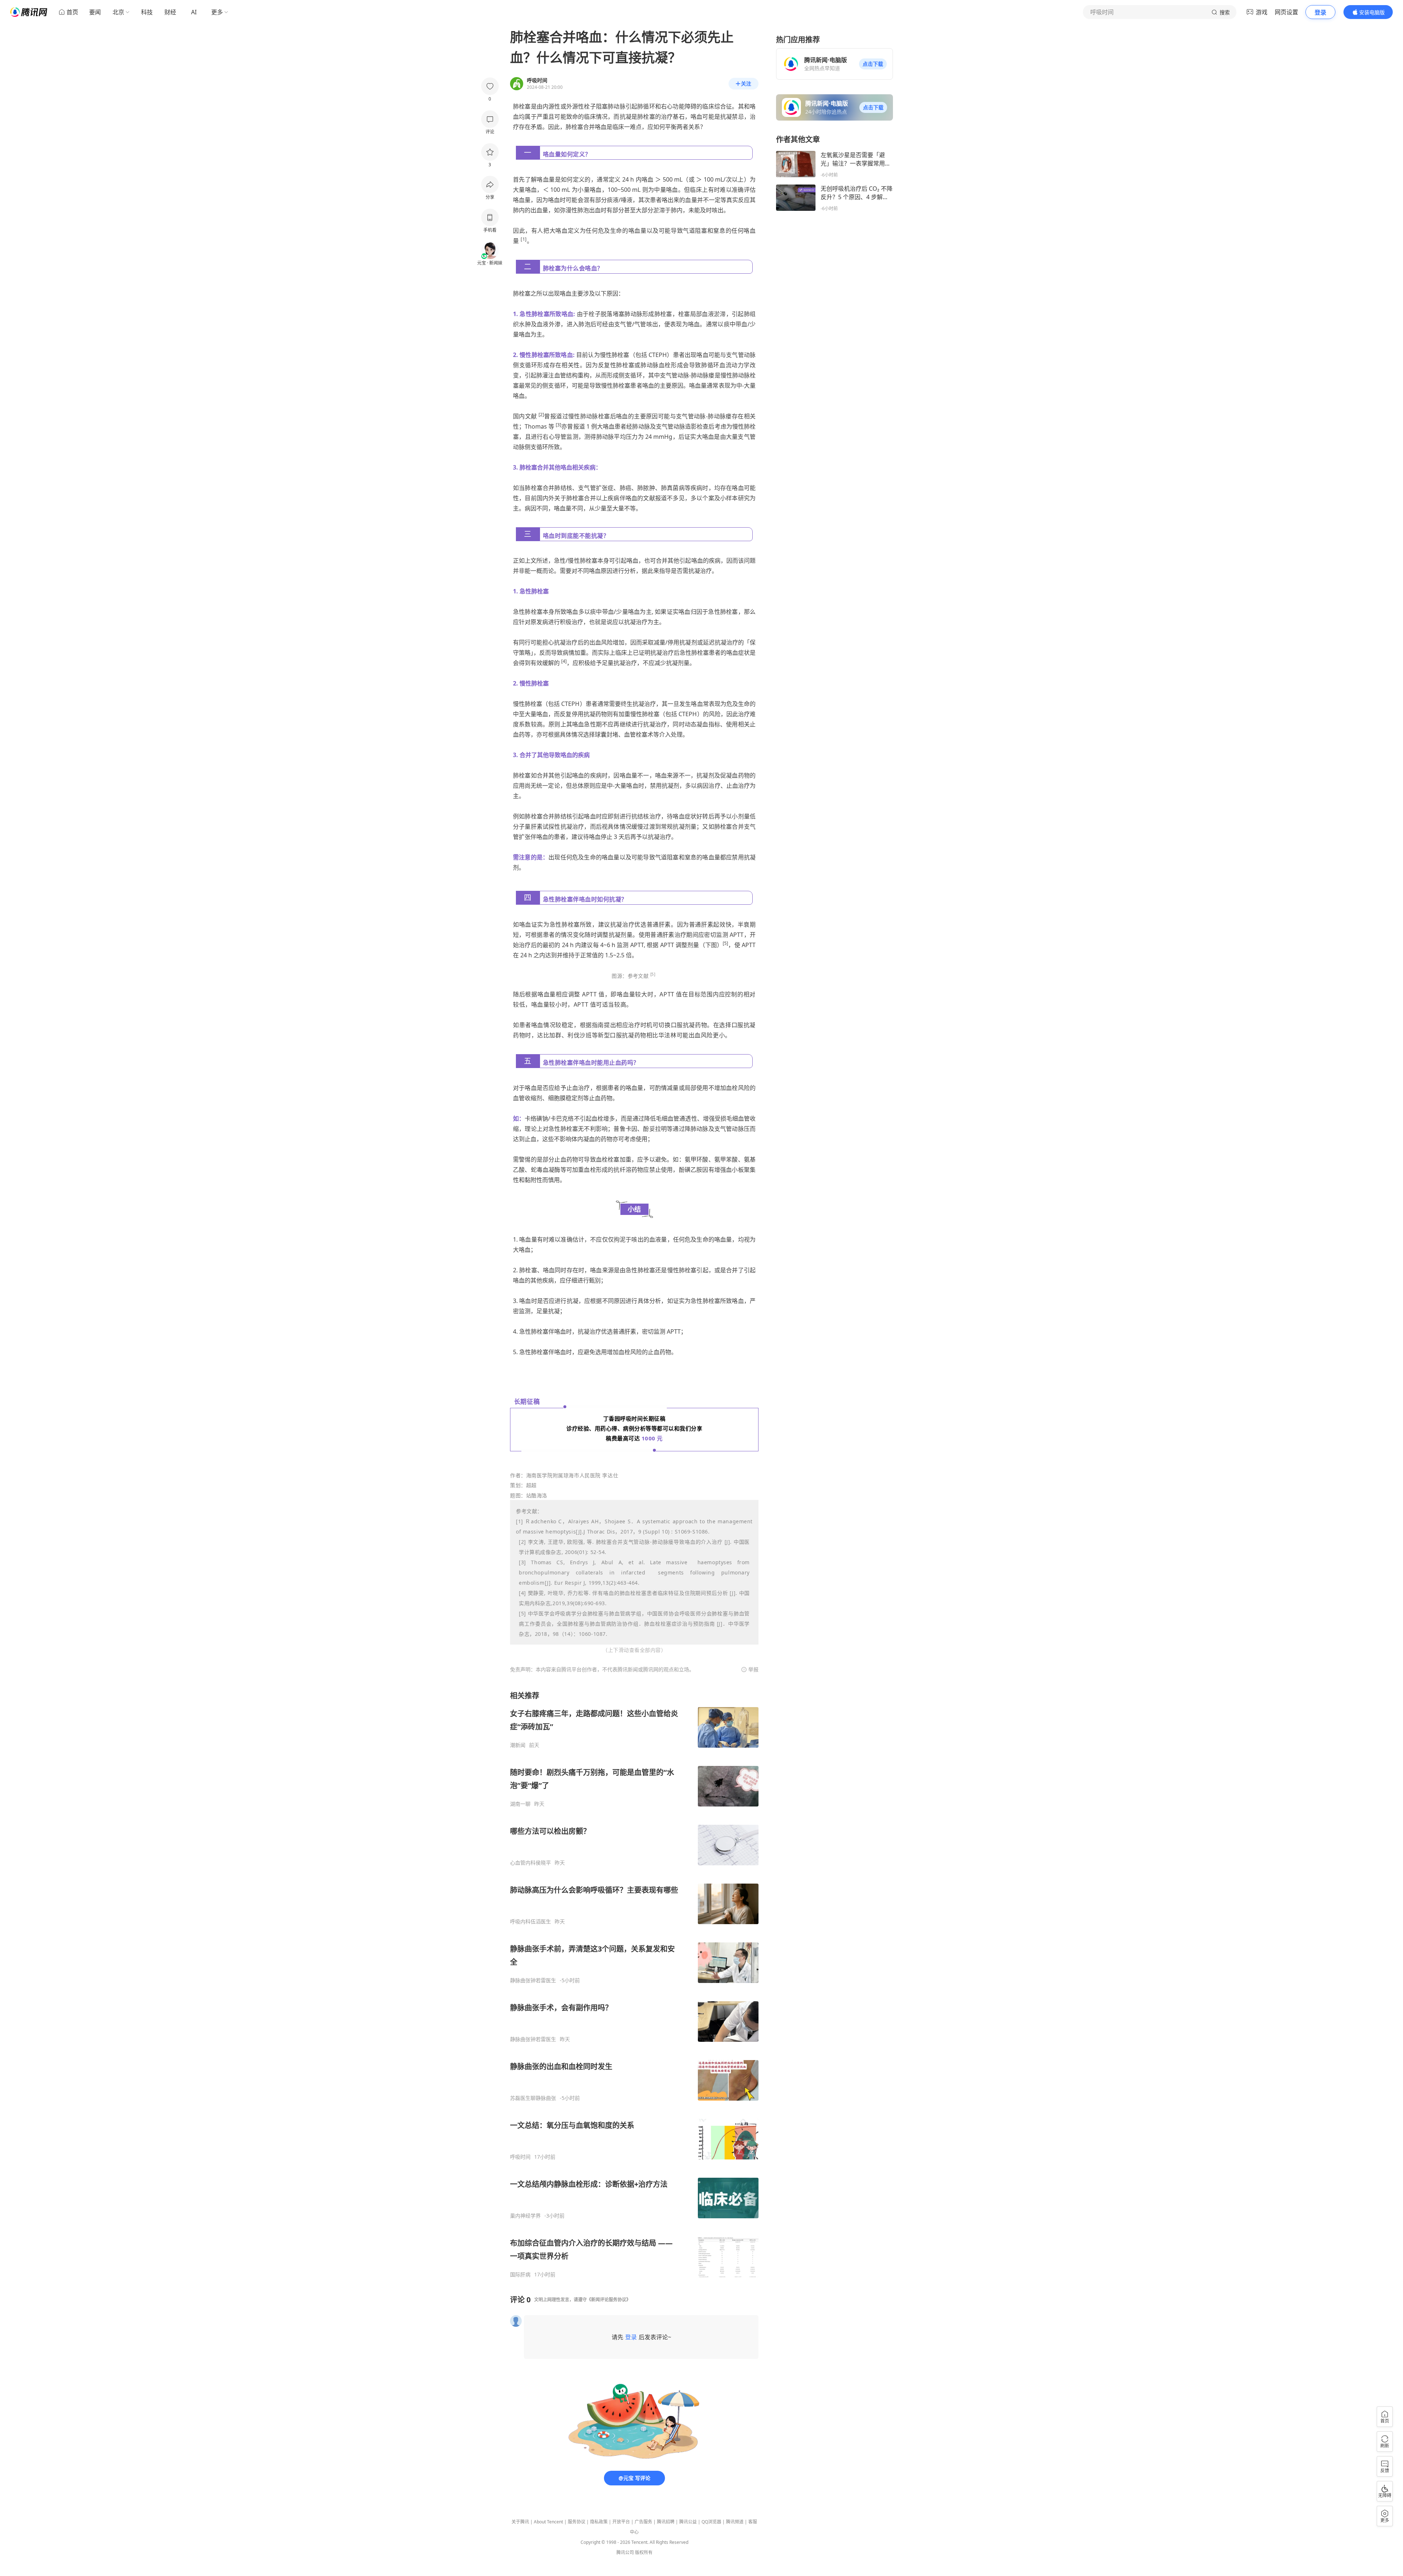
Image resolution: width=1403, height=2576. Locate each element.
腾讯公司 (625, 2552)
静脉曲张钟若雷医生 (533, 1980)
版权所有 (644, 2552)
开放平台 (621, 2522)
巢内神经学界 (525, 2216)
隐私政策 (599, 2522)
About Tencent (548, 2522)
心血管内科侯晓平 (531, 1863)
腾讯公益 (688, 2522)
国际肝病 (520, 2275)
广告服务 (643, 2522)
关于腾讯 (520, 2522)
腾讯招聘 (666, 2522)
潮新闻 (518, 1745)
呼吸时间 (520, 2157)
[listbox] (634, 1984)
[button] (873, 64)
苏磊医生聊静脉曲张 (533, 2098)
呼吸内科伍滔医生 (531, 1922)
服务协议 (577, 2522)
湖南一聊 (520, 1804)
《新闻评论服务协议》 (609, 2300)
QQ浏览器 (711, 2522)
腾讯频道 (735, 2522)
